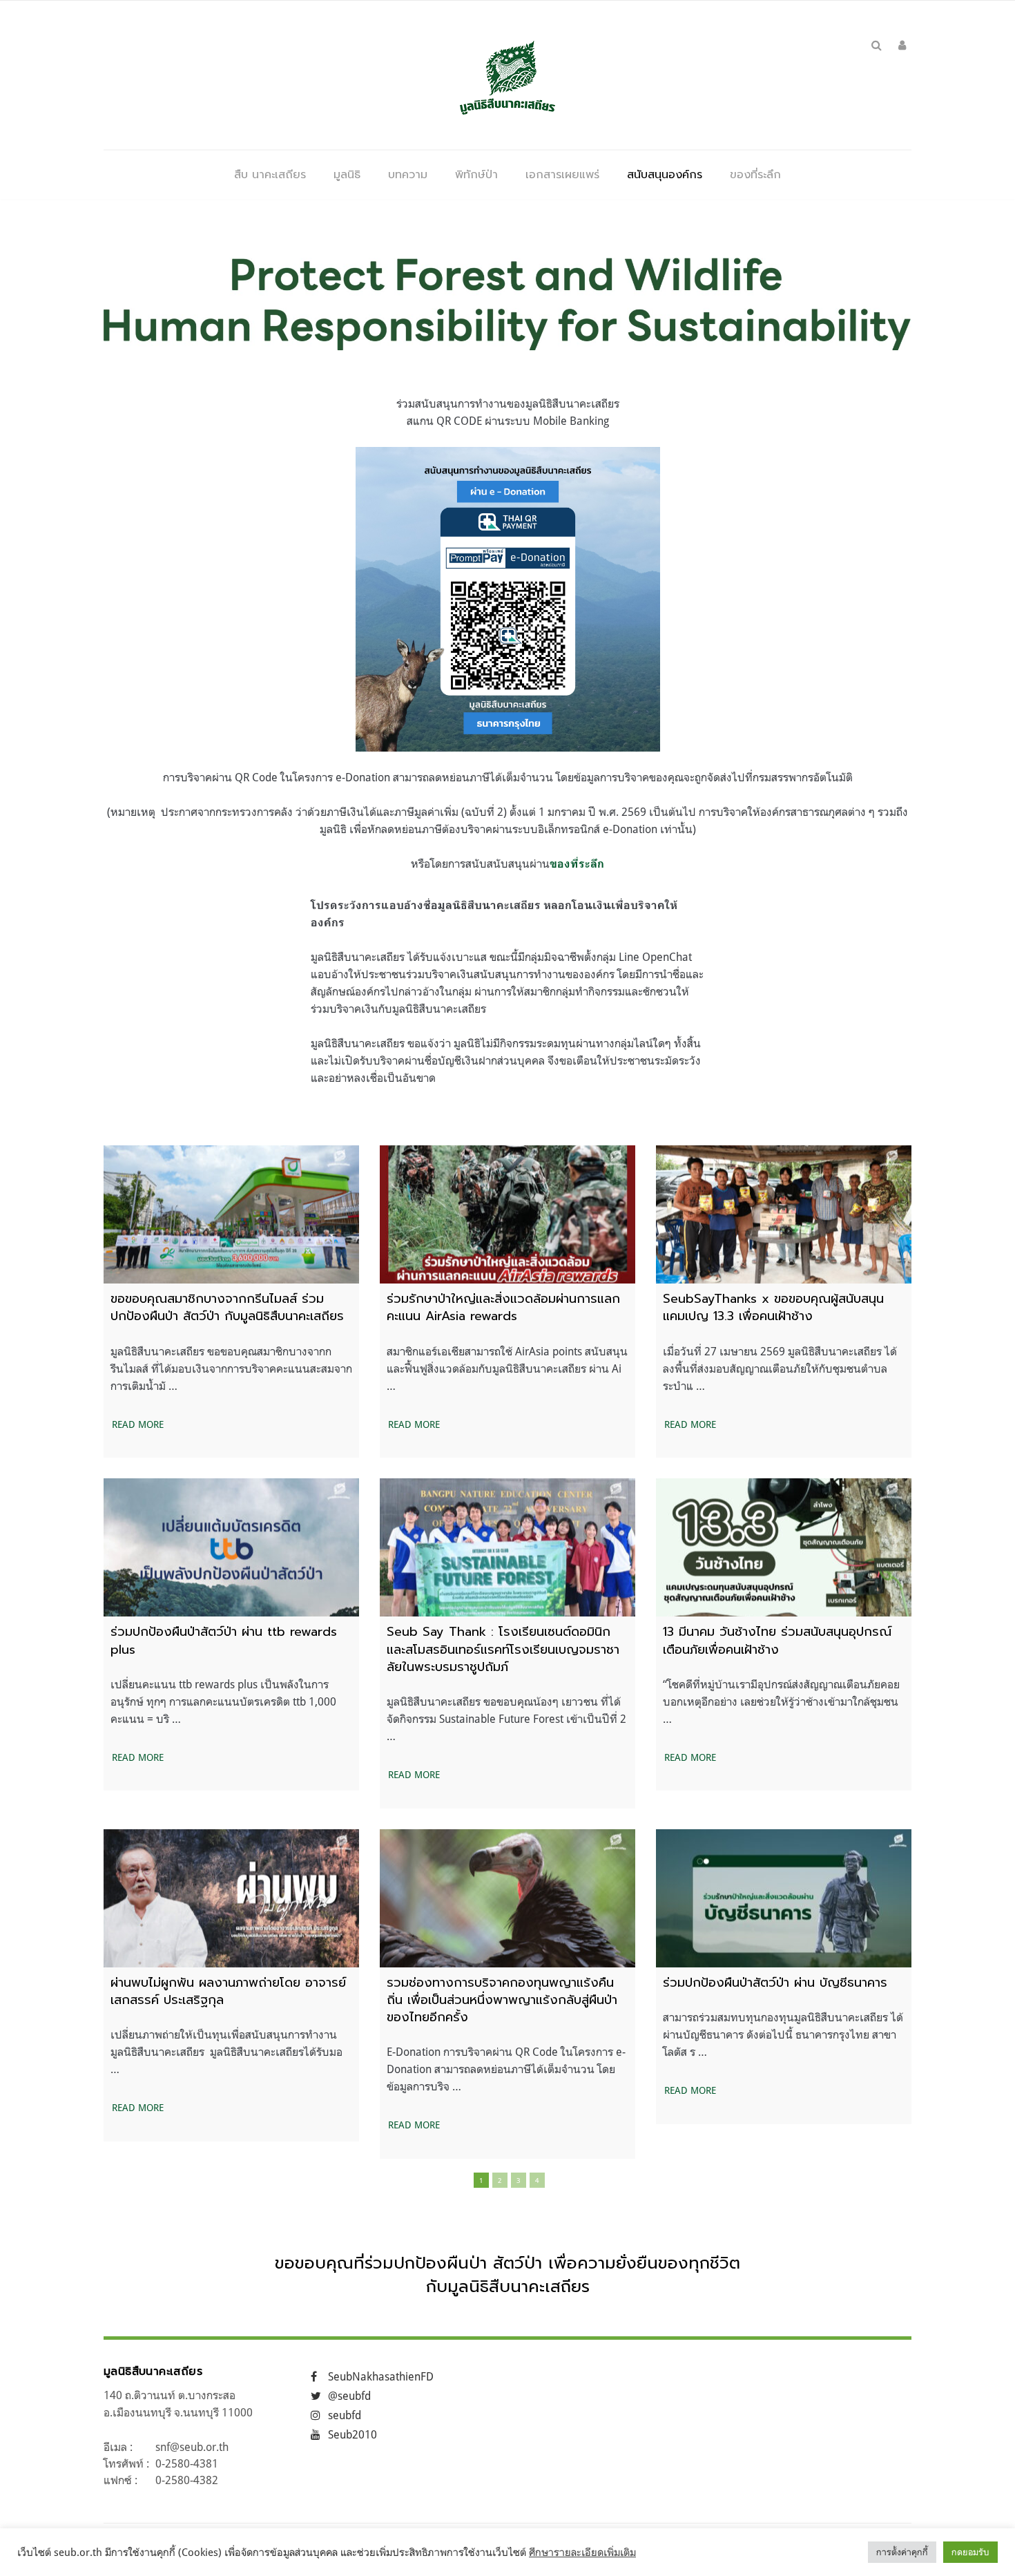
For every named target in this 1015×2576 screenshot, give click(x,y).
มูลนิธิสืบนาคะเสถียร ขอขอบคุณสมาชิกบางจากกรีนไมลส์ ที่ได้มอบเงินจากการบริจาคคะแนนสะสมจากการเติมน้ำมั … (231, 1368)
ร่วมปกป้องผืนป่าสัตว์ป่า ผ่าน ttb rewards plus (224, 1640)
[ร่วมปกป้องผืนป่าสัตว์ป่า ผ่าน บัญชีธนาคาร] (784, 1898)
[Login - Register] (902, 45)
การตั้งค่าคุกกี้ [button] (902, 2552)
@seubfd (349, 2396)
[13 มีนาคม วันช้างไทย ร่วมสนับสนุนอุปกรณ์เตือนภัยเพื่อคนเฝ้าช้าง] (784, 1547)
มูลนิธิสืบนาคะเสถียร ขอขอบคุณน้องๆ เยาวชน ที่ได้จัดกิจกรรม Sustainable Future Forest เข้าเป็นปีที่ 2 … (506, 1719)
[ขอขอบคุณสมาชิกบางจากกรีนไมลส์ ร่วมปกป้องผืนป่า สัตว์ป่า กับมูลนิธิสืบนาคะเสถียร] (231, 1214)
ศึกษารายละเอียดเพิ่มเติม (582, 2552)
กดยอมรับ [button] (970, 2552)
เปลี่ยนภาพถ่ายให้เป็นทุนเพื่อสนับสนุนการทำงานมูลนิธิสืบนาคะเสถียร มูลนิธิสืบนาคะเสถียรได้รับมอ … (226, 2052)
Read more (138, 1424)
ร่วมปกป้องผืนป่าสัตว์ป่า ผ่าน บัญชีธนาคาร (775, 1983)
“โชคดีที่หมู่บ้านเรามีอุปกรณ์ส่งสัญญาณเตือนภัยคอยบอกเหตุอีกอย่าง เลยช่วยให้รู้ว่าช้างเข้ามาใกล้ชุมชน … (781, 1701)
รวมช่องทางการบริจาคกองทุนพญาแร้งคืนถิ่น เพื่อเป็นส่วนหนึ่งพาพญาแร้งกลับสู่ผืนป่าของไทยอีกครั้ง (502, 2000)
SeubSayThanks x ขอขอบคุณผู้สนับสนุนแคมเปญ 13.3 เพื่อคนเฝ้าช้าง (773, 1307)
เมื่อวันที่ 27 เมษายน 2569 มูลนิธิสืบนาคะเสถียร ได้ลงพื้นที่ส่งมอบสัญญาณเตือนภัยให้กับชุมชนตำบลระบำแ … (780, 1368)
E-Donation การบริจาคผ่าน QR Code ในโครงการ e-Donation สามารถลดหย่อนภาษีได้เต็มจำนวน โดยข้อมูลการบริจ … (506, 2069)
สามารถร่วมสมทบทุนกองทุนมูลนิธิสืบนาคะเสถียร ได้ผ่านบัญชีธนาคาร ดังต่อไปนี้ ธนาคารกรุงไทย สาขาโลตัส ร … (783, 2034)
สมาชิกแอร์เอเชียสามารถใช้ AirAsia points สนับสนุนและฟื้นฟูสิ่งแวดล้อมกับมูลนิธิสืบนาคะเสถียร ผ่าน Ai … (507, 1368)
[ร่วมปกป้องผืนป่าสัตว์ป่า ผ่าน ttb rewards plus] (231, 1547)
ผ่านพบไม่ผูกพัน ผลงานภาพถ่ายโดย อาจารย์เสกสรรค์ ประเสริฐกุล (228, 1991)
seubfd (345, 2415)
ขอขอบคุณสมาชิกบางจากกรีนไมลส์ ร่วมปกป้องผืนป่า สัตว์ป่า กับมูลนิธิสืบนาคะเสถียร (227, 1307)
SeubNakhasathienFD (381, 2376)
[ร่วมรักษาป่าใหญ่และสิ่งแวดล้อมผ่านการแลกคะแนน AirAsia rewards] (507, 1214)
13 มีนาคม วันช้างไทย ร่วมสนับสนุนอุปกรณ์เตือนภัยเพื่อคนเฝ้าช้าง (777, 1640)
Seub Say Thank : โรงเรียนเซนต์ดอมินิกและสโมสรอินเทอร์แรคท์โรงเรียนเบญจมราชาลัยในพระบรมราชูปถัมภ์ (503, 1649)
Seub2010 (352, 2434)
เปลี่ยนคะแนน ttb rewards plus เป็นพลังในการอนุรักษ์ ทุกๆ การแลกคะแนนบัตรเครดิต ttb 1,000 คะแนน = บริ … (223, 1701)
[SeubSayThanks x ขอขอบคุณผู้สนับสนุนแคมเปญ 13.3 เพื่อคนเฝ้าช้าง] (784, 1214)
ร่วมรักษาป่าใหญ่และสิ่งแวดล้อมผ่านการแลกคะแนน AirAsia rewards (503, 1307)
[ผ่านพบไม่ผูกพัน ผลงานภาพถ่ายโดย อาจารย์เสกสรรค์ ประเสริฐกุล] (231, 1898)
